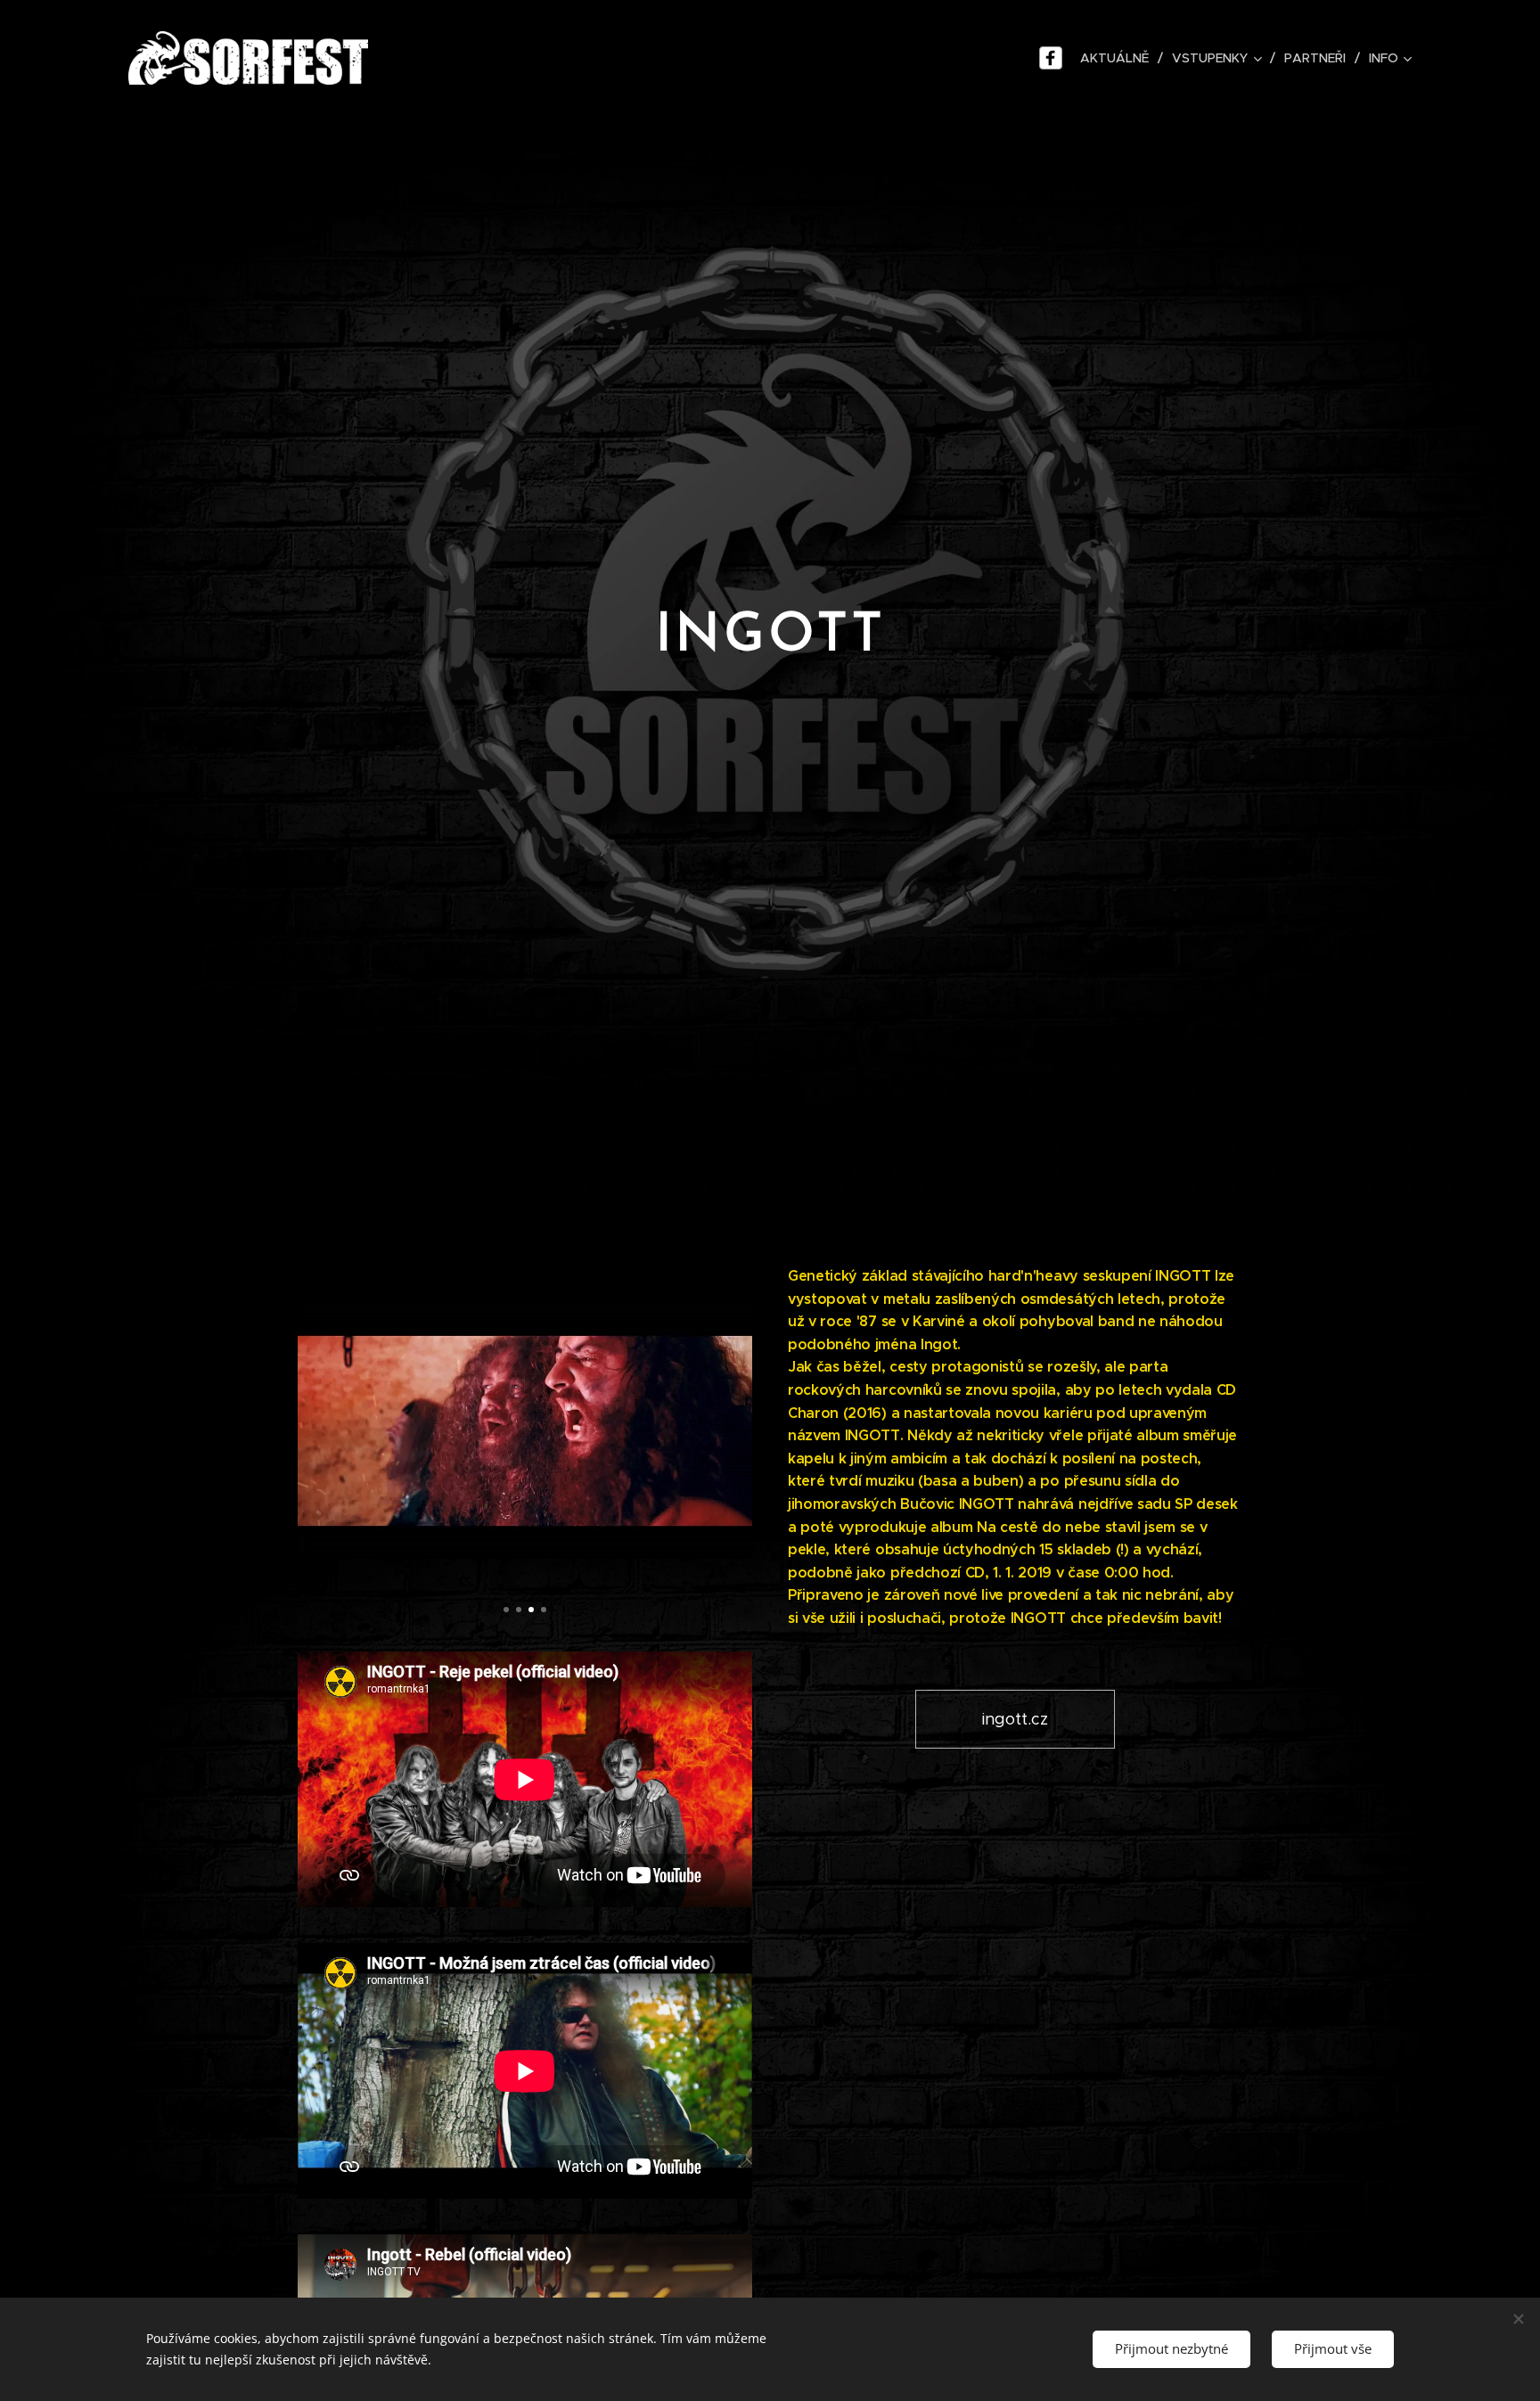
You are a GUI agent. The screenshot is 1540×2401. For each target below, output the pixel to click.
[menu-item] (1053, 58)
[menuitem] (1117, 58)
